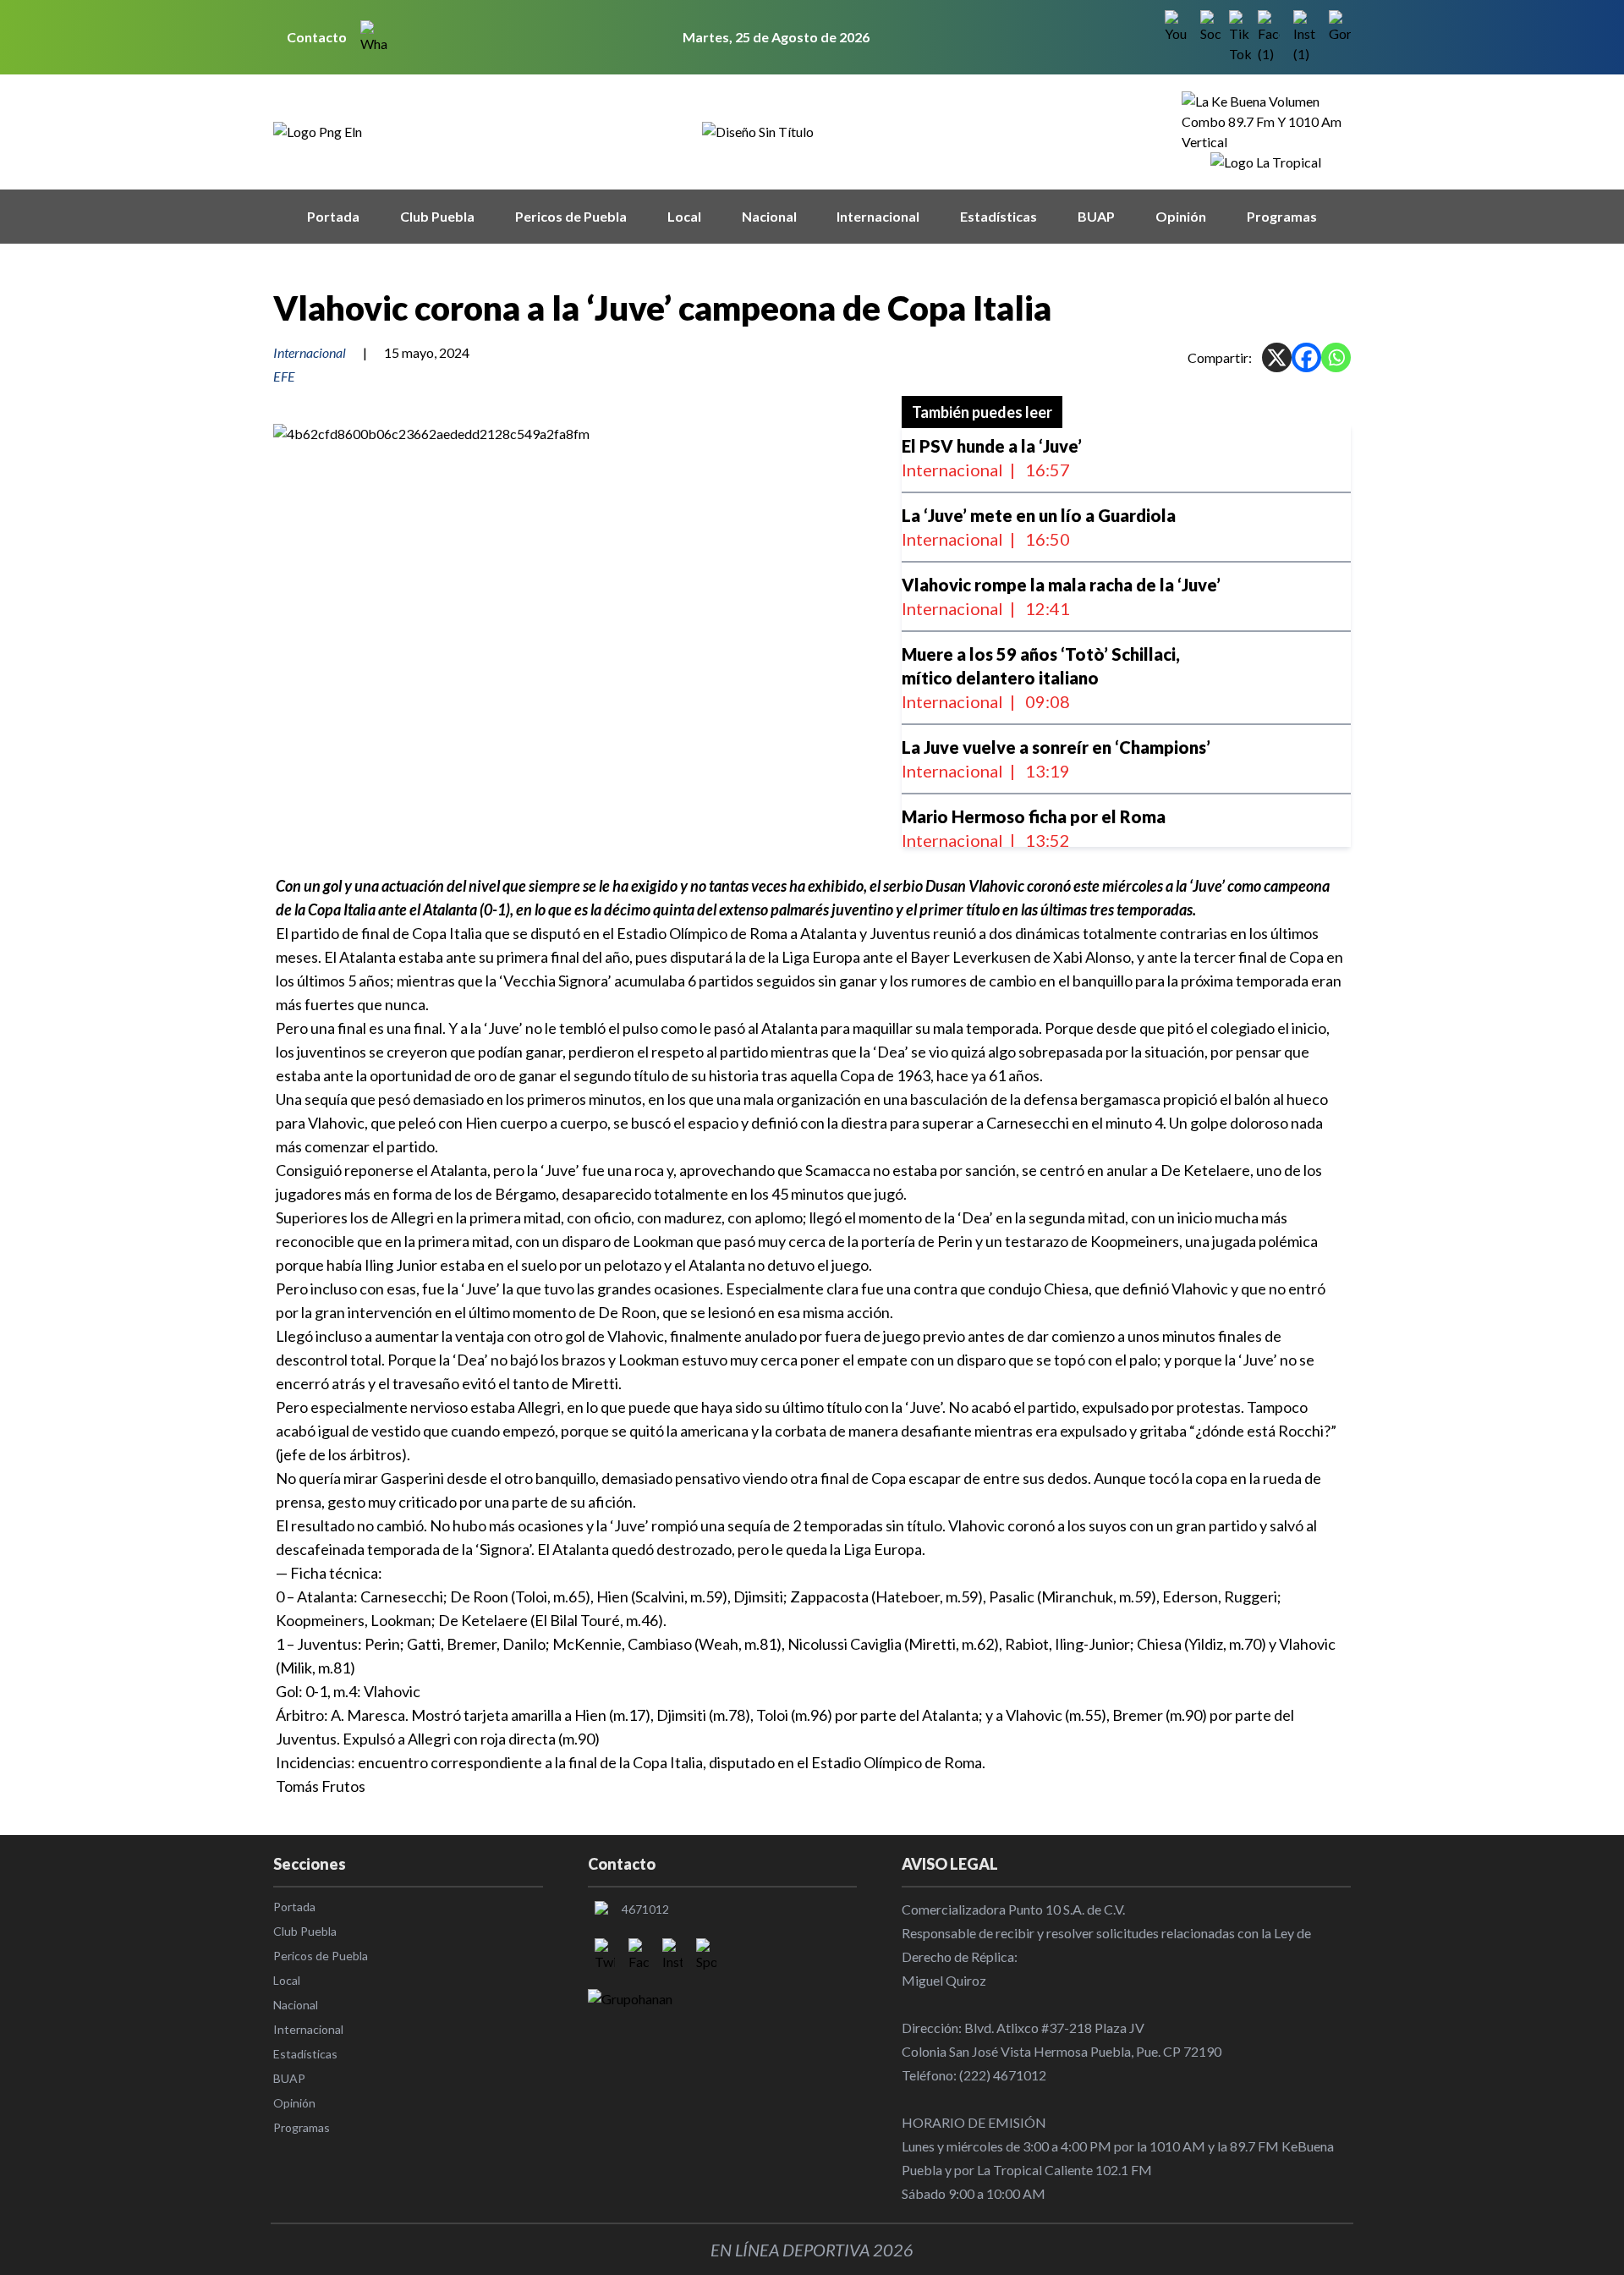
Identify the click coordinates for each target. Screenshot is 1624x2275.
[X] (1277, 357)
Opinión (1181, 216)
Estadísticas (999, 216)
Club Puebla (437, 216)
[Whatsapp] (1336, 357)
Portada (333, 216)
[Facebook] (1306, 357)
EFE (284, 376)
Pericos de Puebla (571, 216)
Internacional (878, 216)
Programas (1282, 216)
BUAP (1096, 216)
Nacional (769, 216)
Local (684, 216)
